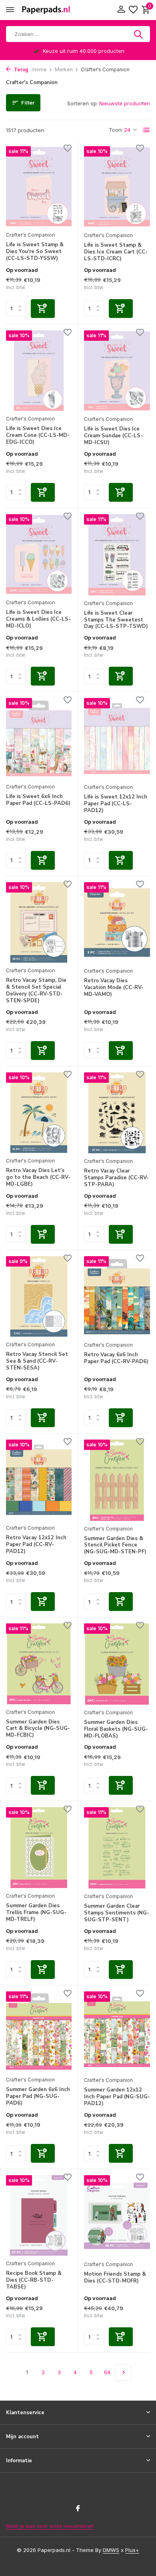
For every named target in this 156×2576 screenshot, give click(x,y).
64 (107, 2372)
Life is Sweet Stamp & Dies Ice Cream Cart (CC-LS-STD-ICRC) (116, 252)
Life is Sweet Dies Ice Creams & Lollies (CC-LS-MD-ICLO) (38, 619)
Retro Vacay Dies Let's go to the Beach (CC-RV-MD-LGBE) (38, 1177)
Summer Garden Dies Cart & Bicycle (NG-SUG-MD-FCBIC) (38, 1729)
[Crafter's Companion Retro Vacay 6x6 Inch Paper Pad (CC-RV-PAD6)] (117, 1297)
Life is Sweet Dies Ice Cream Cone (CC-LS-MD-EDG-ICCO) (38, 435)
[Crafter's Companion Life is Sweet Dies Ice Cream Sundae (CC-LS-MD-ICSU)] (117, 371)
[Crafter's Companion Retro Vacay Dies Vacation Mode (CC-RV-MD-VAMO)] (117, 923)
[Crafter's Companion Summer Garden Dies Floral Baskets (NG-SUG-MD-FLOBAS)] (117, 1664)
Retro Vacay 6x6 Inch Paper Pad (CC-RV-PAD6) (116, 1358)
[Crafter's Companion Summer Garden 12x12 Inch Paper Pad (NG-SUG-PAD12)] (117, 2032)
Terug (21, 69)
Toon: (116, 130)
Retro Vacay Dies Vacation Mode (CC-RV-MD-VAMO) (114, 988)
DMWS (111, 2550)
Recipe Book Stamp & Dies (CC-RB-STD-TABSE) (34, 2280)
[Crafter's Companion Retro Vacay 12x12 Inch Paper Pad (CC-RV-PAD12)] (39, 1480)
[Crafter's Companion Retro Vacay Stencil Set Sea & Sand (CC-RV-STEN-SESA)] (39, 1296)
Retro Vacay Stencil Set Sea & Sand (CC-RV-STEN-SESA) (37, 1361)
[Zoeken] (139, 34)
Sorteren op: (83, 103)
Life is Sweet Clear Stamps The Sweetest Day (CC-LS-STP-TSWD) (116, 620)
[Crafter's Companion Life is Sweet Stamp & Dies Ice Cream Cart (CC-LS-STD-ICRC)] (117, 187)
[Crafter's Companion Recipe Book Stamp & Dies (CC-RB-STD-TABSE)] (39, 2215)
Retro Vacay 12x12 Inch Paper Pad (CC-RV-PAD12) (36, 1545)
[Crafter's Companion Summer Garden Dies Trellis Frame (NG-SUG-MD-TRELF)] (39, 1847)
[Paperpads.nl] (46, 10)
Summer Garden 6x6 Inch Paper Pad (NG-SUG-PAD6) (38, 2096)
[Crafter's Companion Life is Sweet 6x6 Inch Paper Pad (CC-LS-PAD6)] (39, 738)
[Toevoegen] (43, 309)
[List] (146, 130)
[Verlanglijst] (133, 10)
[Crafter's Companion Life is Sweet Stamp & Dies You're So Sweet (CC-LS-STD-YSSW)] (39, 186)
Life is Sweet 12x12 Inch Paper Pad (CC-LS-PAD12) (116, 804)
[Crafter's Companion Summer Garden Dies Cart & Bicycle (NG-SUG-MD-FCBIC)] (39, 1664)
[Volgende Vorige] (123, 2373)
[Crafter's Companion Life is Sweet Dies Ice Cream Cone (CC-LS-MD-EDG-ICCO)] (39, 371)
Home (40, 69)
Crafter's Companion (30, 235)
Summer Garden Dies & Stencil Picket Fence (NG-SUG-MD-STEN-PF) (115, 1545)
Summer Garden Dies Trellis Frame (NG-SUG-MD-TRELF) (36, 1913)
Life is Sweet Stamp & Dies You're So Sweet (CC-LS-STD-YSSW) (35, 252)
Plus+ (132, 2550)
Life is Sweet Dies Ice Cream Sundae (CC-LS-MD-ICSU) (113, 436)
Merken (64, 69)
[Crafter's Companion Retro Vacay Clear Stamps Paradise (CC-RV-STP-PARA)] (117, 1113)
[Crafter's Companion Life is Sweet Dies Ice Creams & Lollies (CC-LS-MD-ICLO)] (39, 554)
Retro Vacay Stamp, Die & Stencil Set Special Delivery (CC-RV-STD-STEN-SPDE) (36, 991)
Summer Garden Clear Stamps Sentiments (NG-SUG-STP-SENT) (117, 1913)
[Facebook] (78, 2509)
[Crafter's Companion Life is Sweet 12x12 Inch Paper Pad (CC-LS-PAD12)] (117, 739)
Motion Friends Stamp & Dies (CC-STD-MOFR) (115, 2278)
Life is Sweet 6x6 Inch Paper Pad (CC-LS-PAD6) (38, 800)
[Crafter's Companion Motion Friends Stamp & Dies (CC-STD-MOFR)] (117, 2216)
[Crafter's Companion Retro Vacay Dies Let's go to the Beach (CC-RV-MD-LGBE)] (39, 1113)
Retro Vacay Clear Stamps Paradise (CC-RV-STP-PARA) (116, 1178)
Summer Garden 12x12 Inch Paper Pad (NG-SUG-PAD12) (117, 2097)
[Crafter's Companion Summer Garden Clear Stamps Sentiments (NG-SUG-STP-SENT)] (117, 1848)
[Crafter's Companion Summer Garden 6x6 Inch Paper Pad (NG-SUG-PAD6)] (39, 2032)
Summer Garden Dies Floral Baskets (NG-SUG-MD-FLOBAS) (116, 1729)
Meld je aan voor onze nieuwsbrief (50, 2526)
